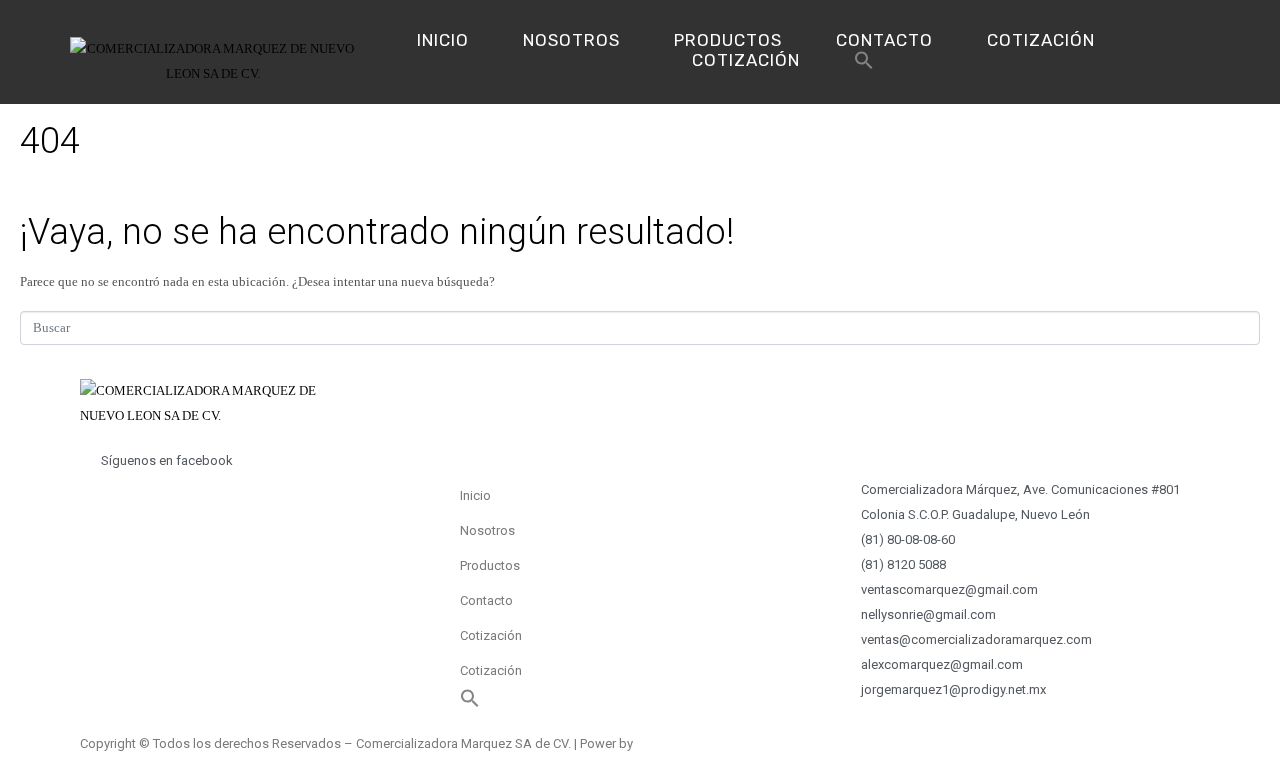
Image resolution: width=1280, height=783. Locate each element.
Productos (728, 40)
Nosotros (571, 40)
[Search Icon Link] (864, 65)
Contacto (884, 40)
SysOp (655, 743)
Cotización (1041, 40)
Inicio (443, 40)
